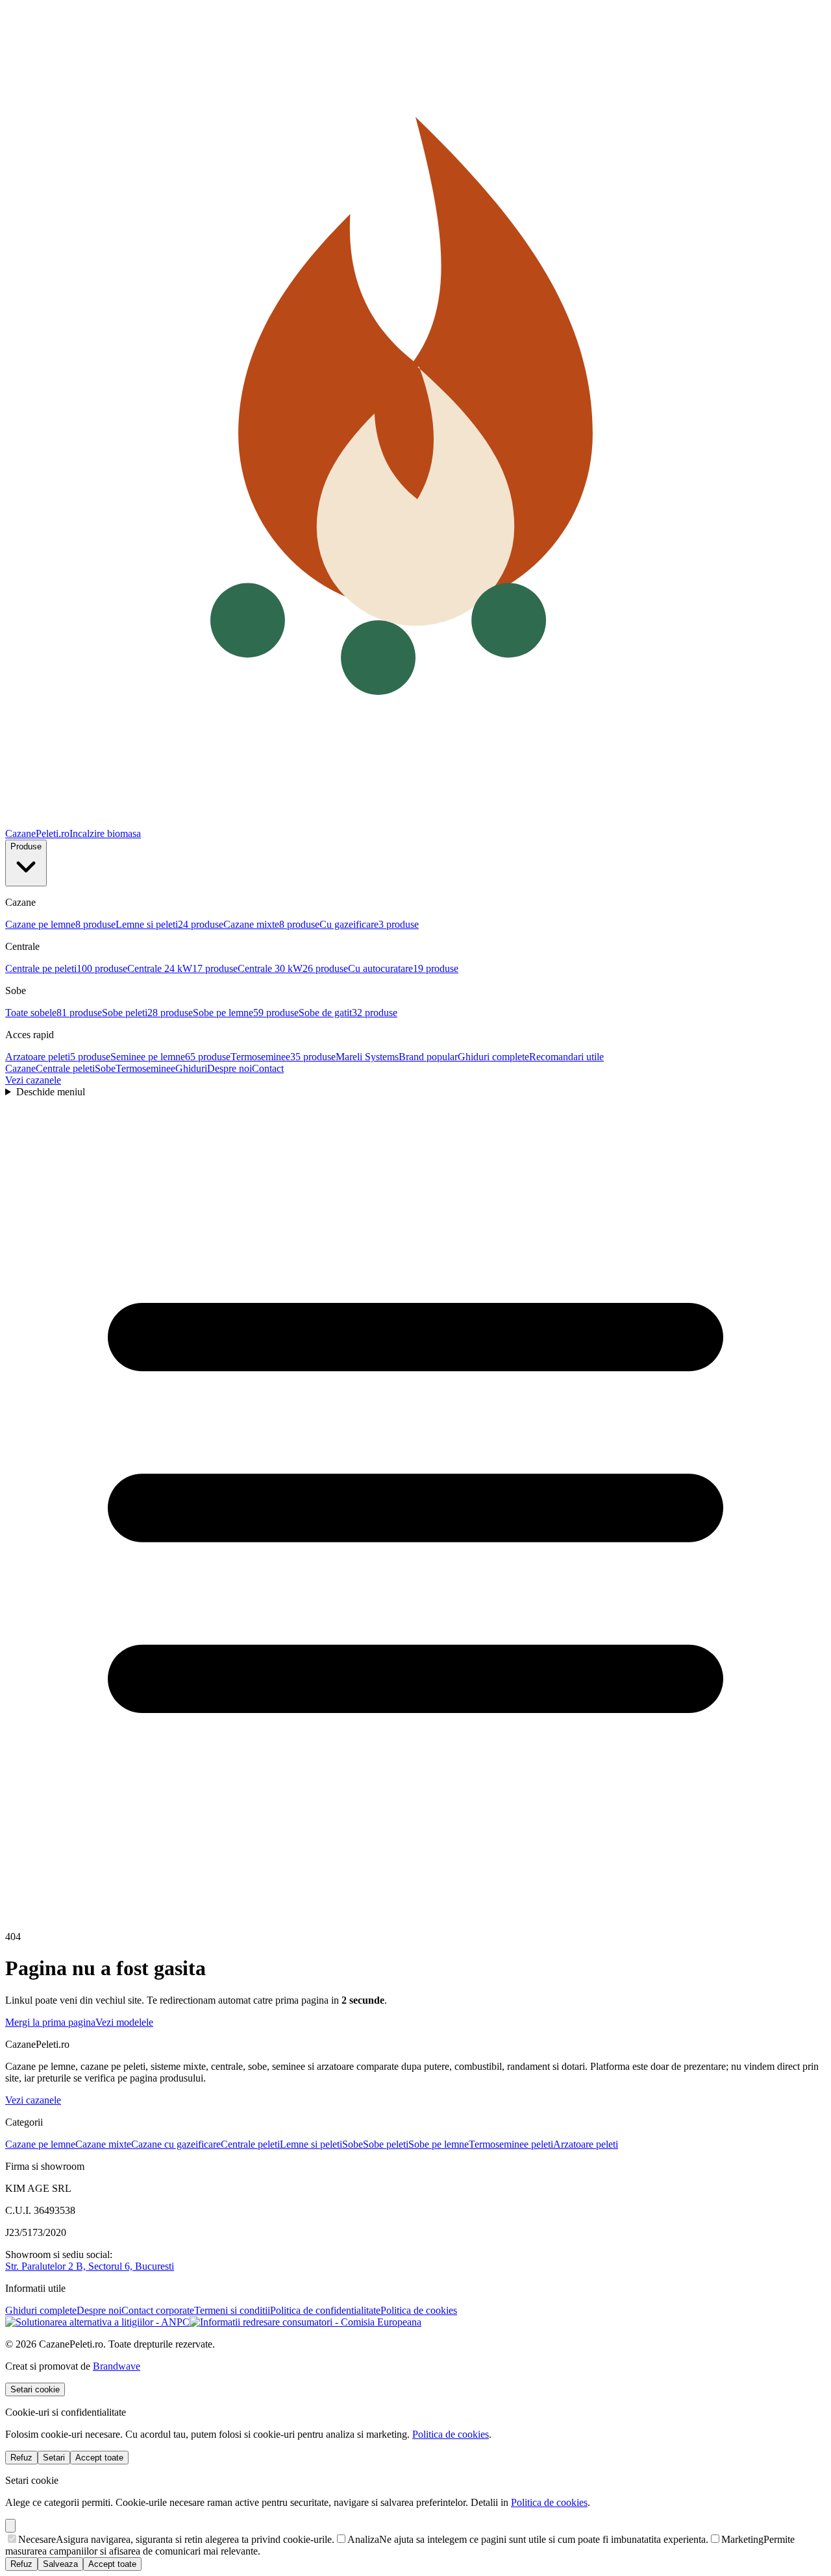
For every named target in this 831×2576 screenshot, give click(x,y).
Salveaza (60, 2564)
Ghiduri (191, 1068)
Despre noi (229, 1068)
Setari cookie (35, 2389)
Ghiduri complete (41, 2310)
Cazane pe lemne (40, 2144)
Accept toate (99, 2458)
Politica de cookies (419, 2310)
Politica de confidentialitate (325, 2310)
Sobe (105, 1068)
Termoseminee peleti (511, 2144)
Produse (26, 846)
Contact (268, 1068)
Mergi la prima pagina (50, 2022)
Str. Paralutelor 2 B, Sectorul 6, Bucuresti (90, 2266)
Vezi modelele (124, 2022)
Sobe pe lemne (439, 2144)
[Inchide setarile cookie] (10, 2526)
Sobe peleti (386, 2144)
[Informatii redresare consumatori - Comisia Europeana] (305, 2322)
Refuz (21, 2458)
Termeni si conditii (232, 2310)
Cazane (20, 1068)
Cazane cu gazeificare (176, 2144)
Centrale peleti (65, 1068)
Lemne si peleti (311, 2144)
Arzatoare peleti (586, 2144)
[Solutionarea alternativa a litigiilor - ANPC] (97, 2322)
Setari (54, 2458)
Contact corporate (158, 2310)
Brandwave (117, 2366)
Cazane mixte (103, 2144)
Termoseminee (145, 1068)
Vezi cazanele (33, 1080)
